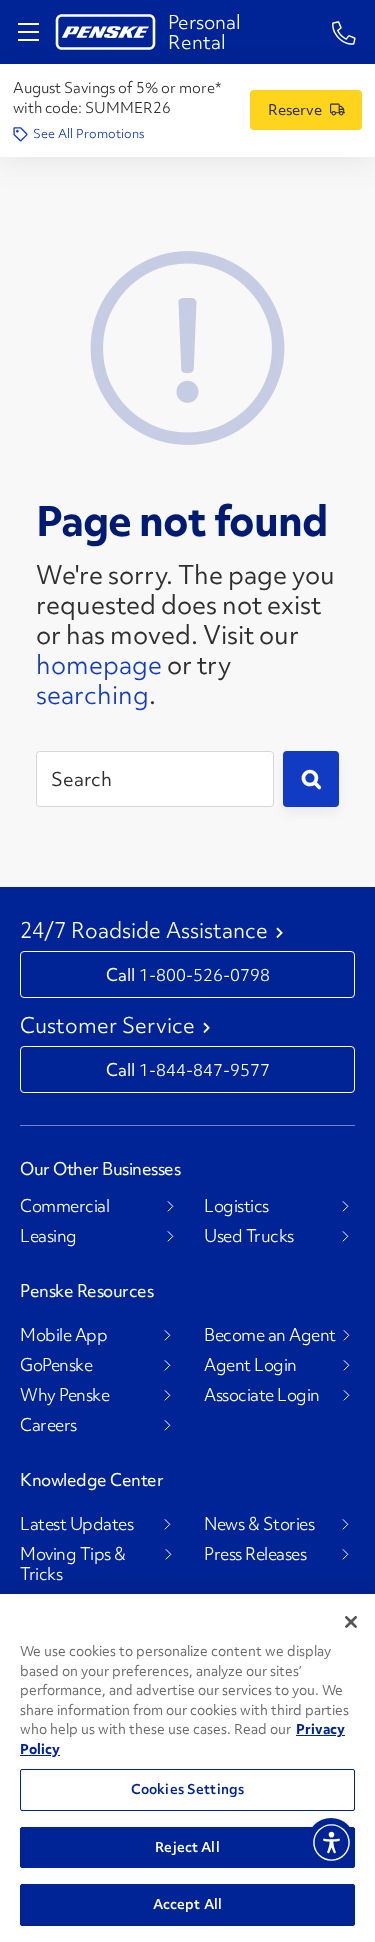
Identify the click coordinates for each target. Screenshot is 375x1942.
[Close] (351, 1622)
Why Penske (64, 1395)
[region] (187, 1768)
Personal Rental (204, 32)
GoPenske (56, 1365)
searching (92, 695)
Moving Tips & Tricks (73, 1564)
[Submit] (311, 779)
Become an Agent (270, 1335)
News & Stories (259, 1524)
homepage (99, 665)
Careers (48, 1425)
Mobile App (63, 1335)
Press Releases (255, 1554)
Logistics (236, 1206)
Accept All (187, 1904)
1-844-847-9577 (204, 1069)
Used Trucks (249, 1236)
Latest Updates (76, 1524)
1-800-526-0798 (204, 974)
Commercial (64, 1206)
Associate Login (262, 1395)
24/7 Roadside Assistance (144, 931)
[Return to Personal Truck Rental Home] (105, 32)
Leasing (48, 1236)
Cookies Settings (187, 1789)
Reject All (187, 1847)
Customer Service (107, 1026)
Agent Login (250, 1365)
